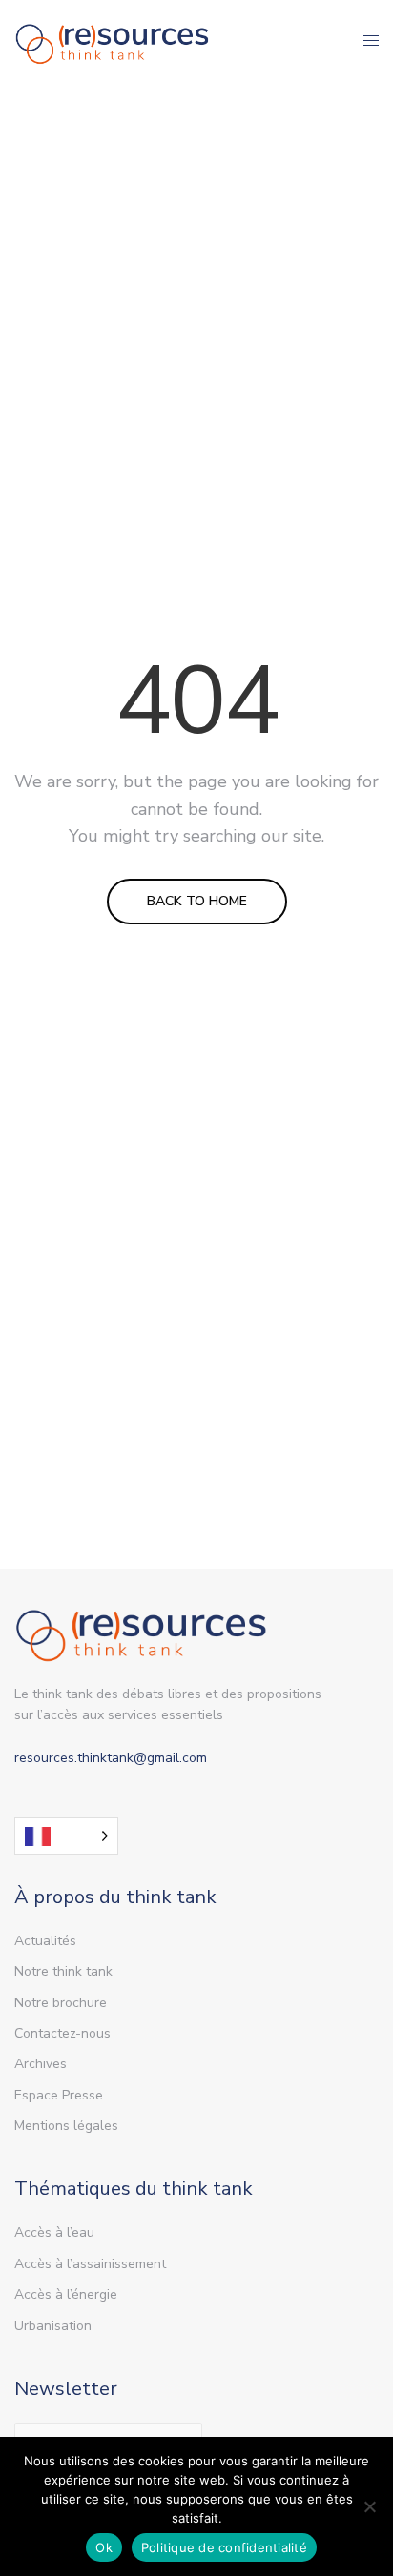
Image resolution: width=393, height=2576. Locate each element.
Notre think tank (63, 1971)
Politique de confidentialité (224, 2547)
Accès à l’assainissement (90, 2264)
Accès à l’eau (54, 2232)
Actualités (45, 1941)
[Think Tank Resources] (113, 41)
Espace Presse (59, 2095)
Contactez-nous (62, 2033)
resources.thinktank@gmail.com (111, 1758)
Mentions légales (66, 2126)
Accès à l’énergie (66, 2294)
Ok (104, 2547)
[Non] (369, 2506)
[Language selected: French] (66, 1836)
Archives (41, 2064)
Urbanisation (53, 2326)
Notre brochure (61, 2003)
